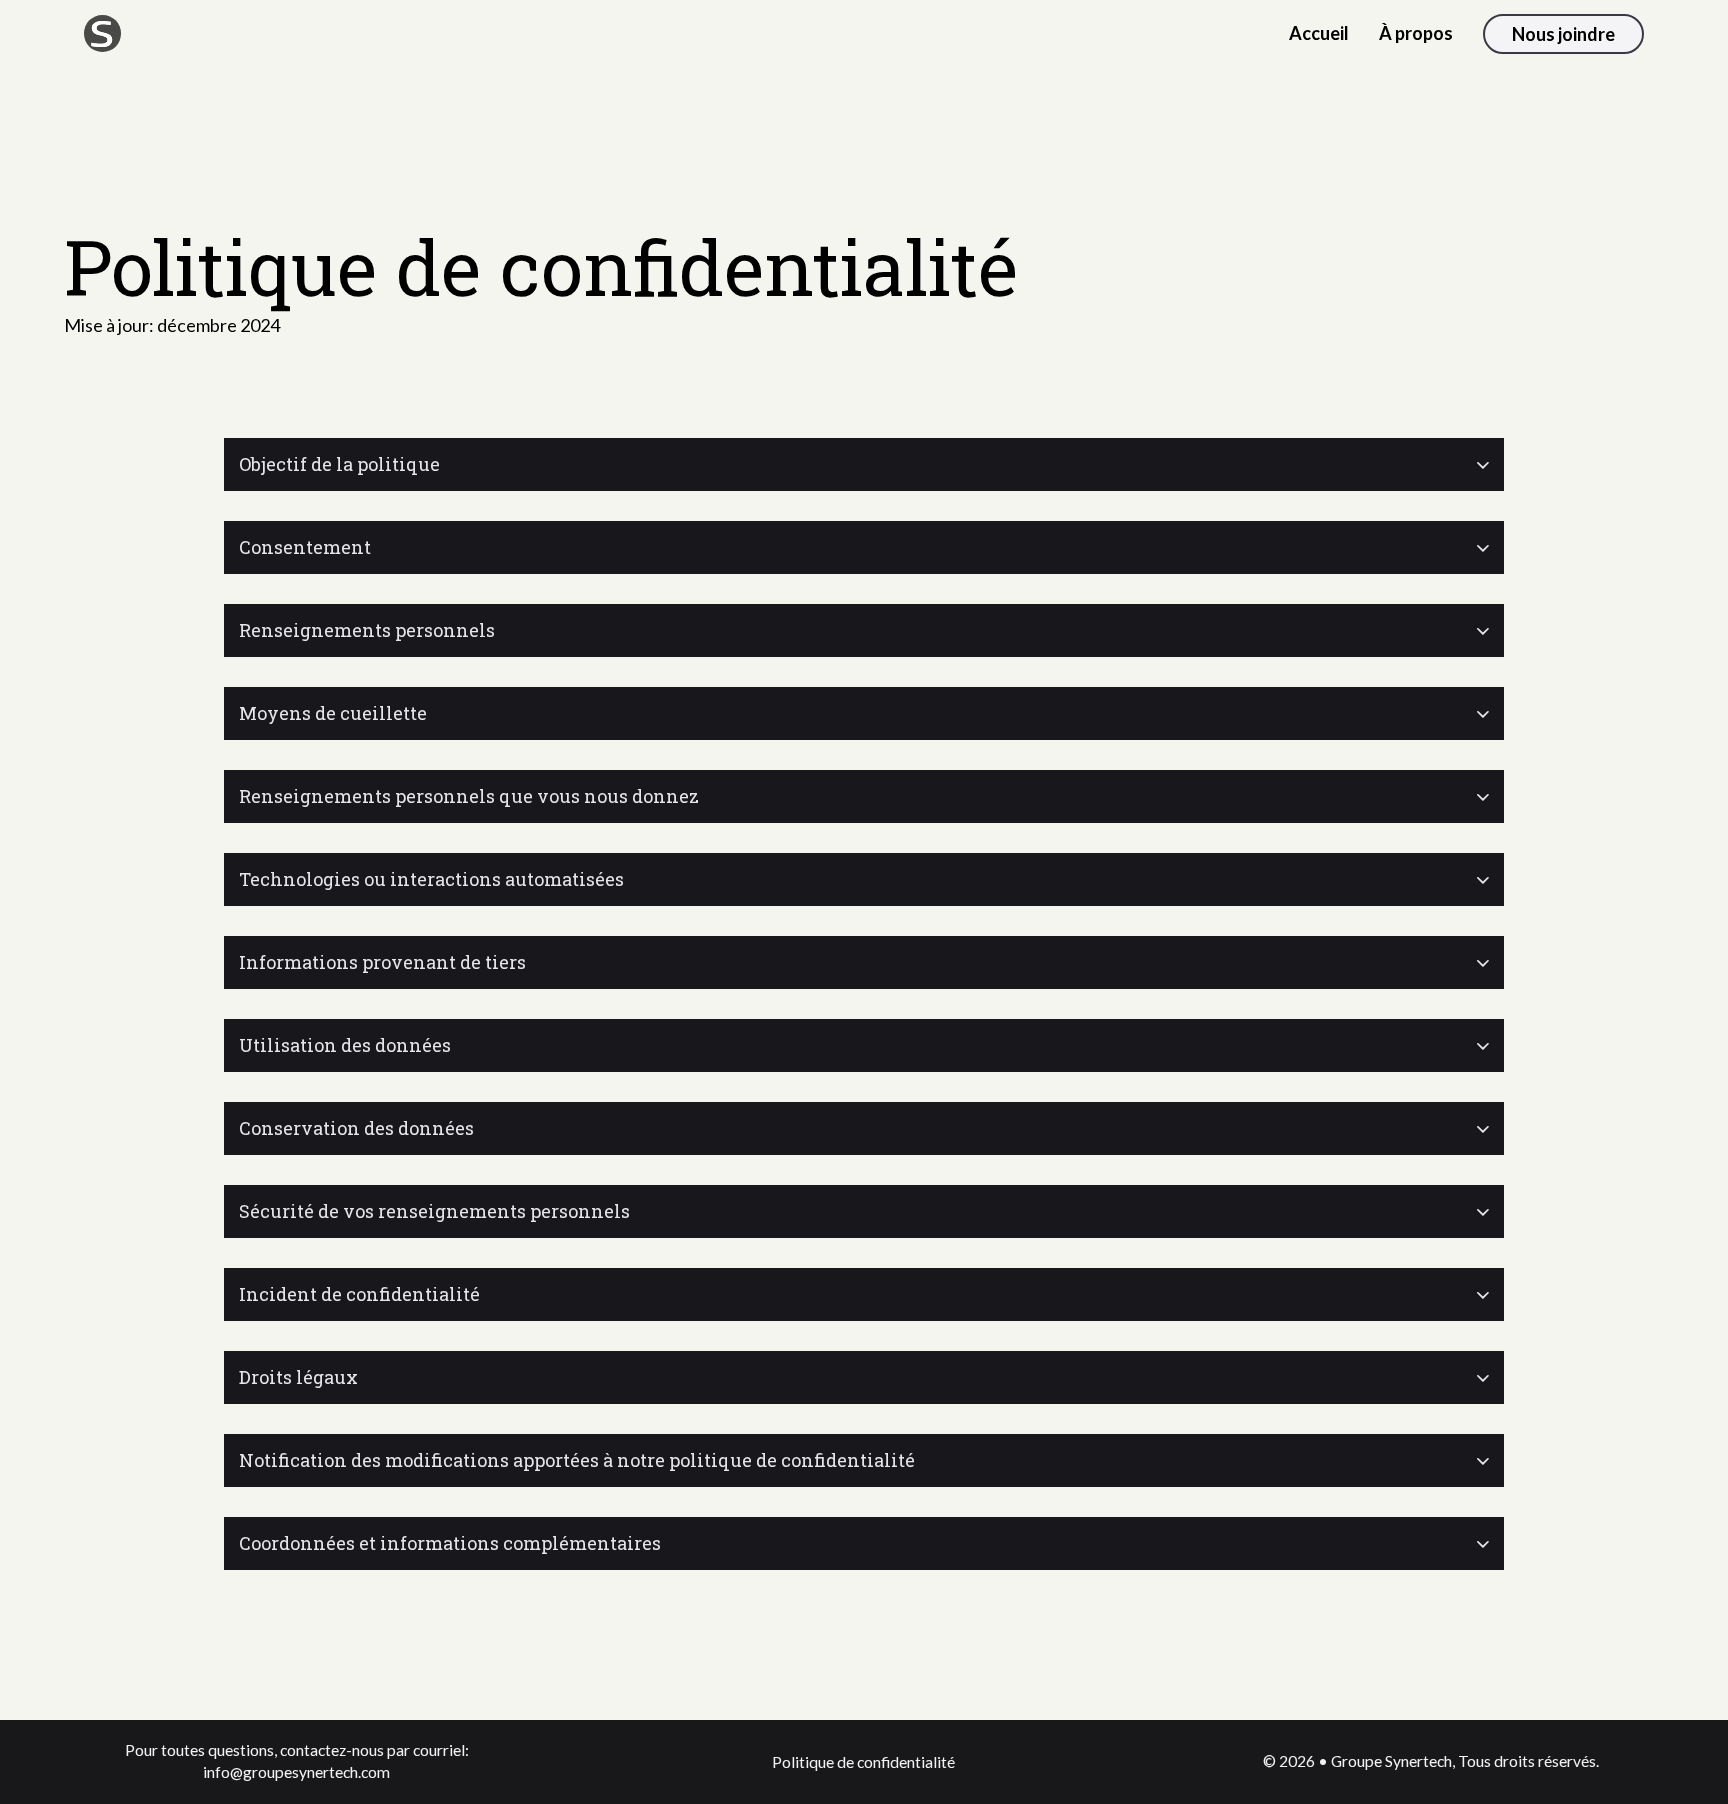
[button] (864, 464)
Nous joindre (1563, 34)
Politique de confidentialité (863, 1762)
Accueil (1319, 33)
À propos (1416, 33)
